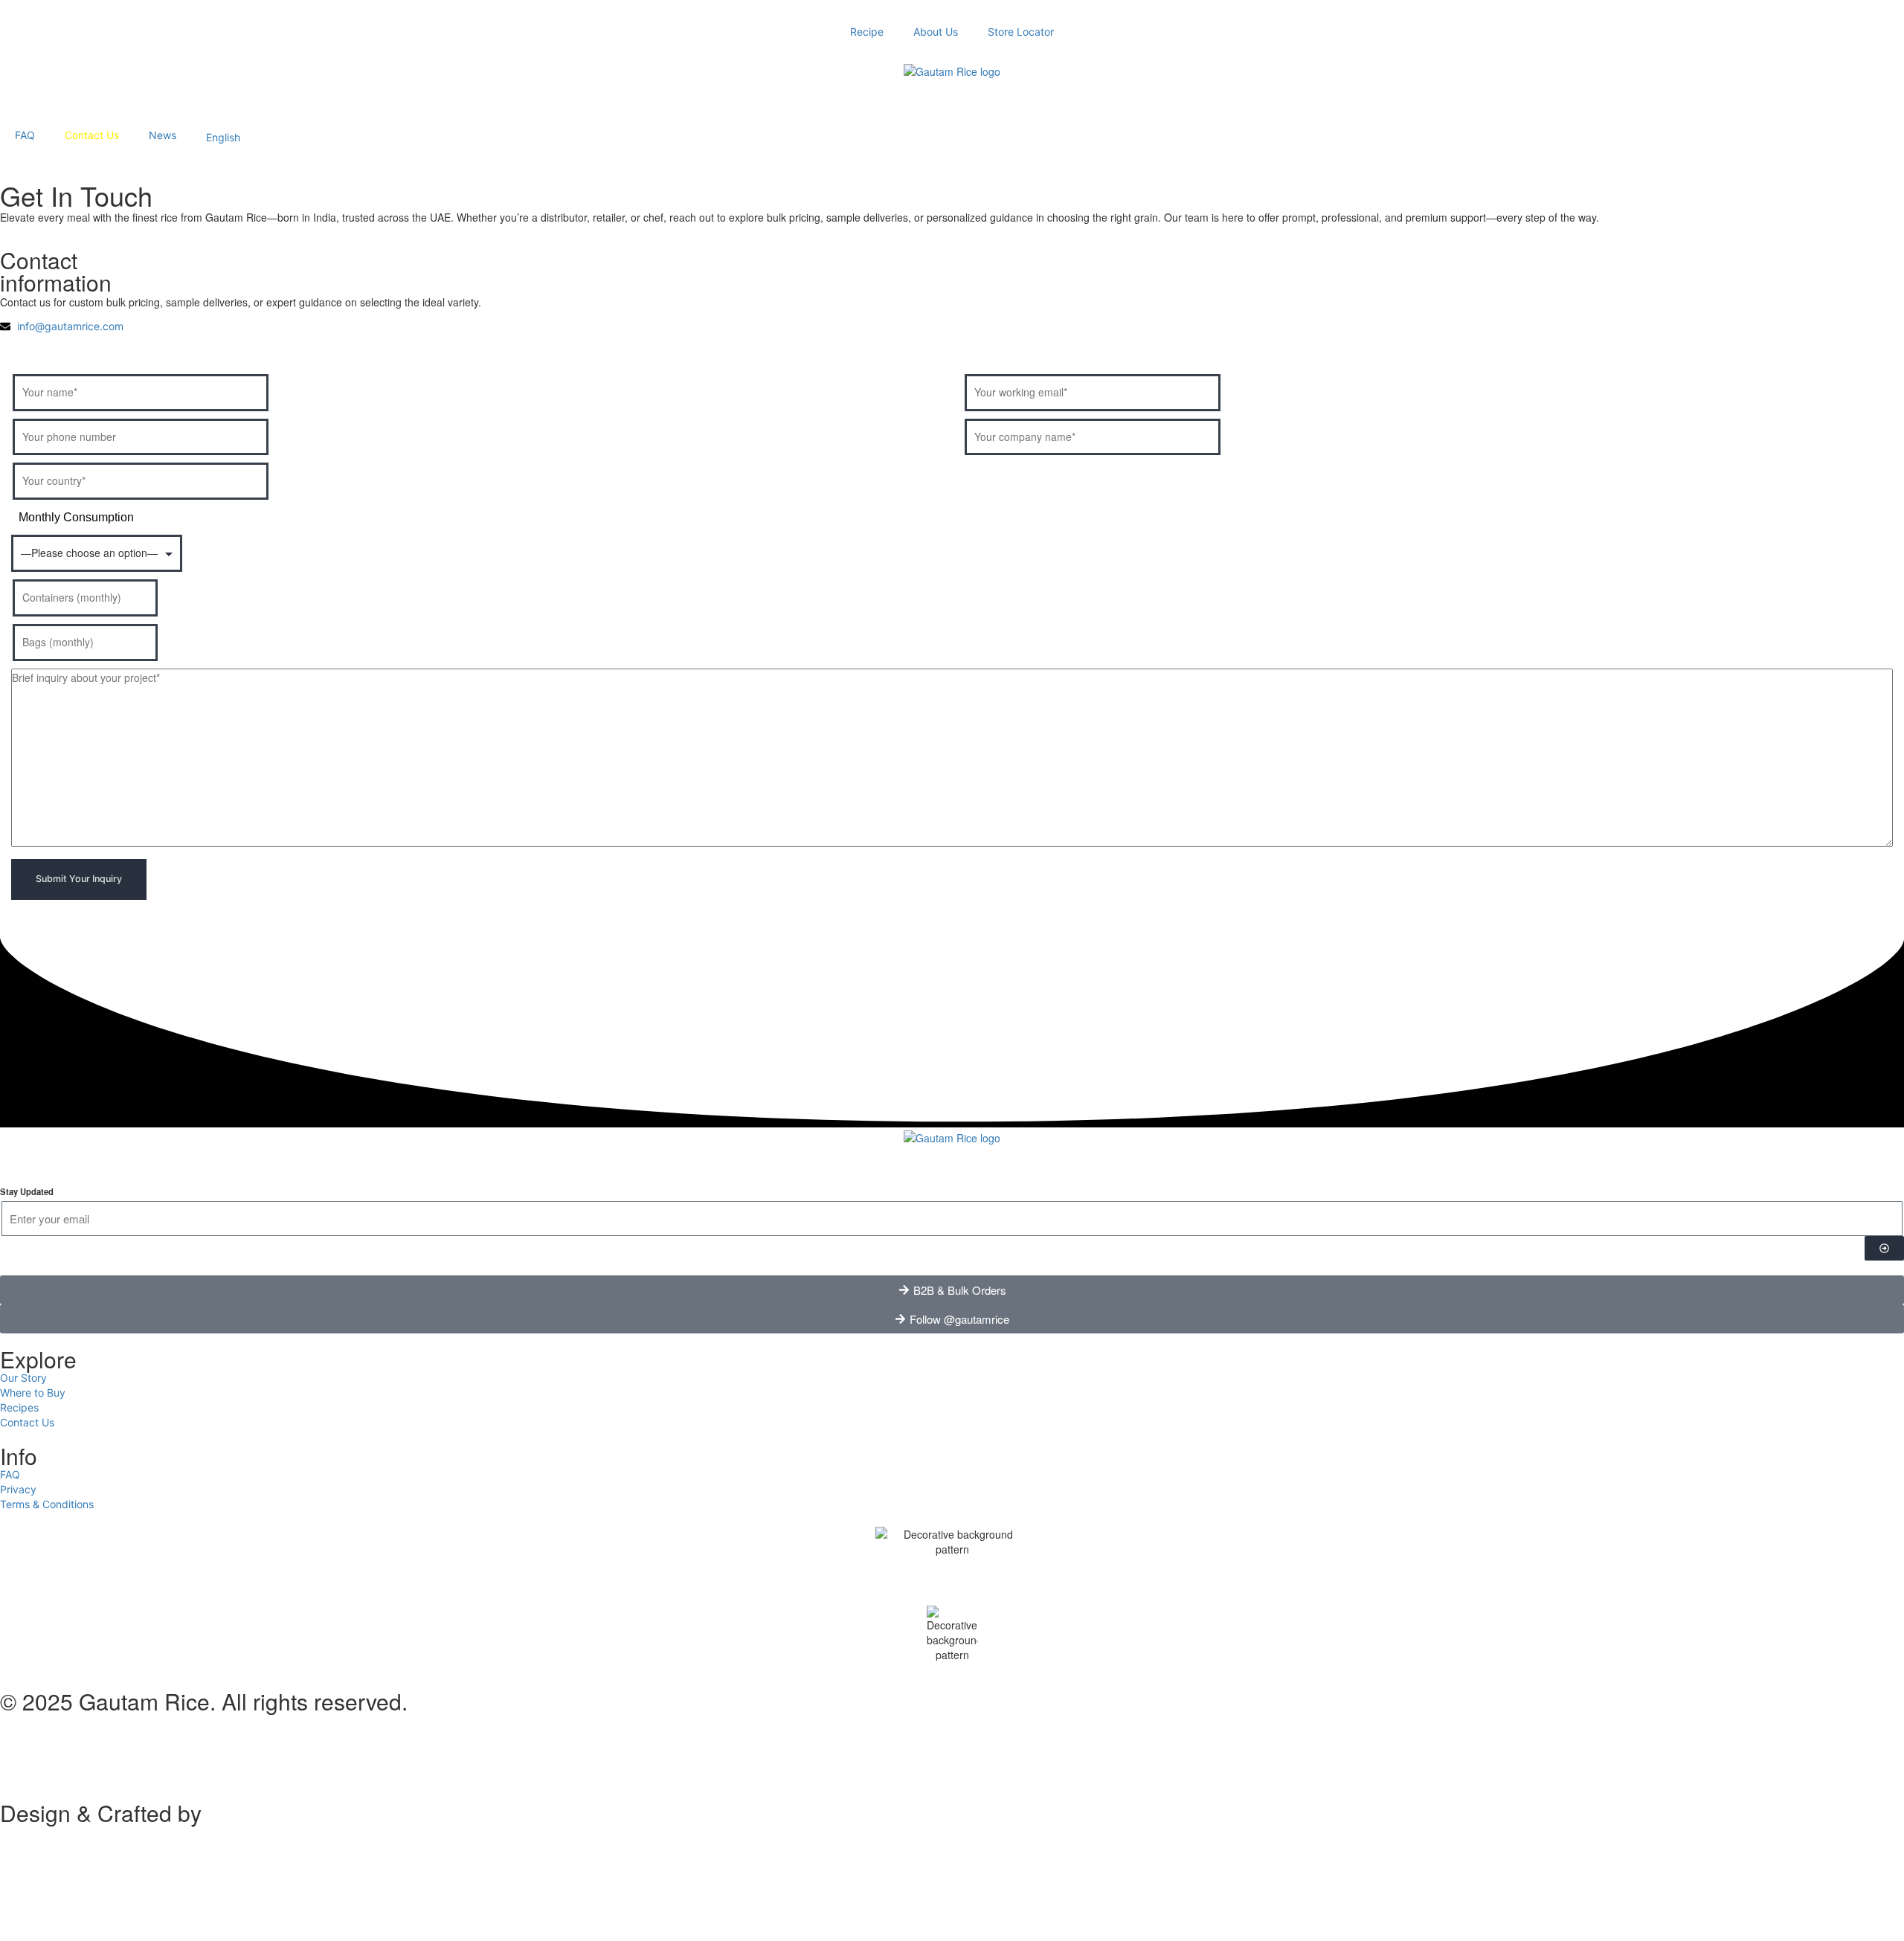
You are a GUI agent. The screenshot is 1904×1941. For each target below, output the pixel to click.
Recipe (867, 32)
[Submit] (1884, 1248)
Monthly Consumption (76, 517)
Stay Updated (27, 1191)
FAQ (25, 135)
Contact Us (92, 135)
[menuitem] (223, 135)
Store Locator (1021, 32)
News (163, 135)
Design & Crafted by (101, 1813)
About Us (936, 32)
